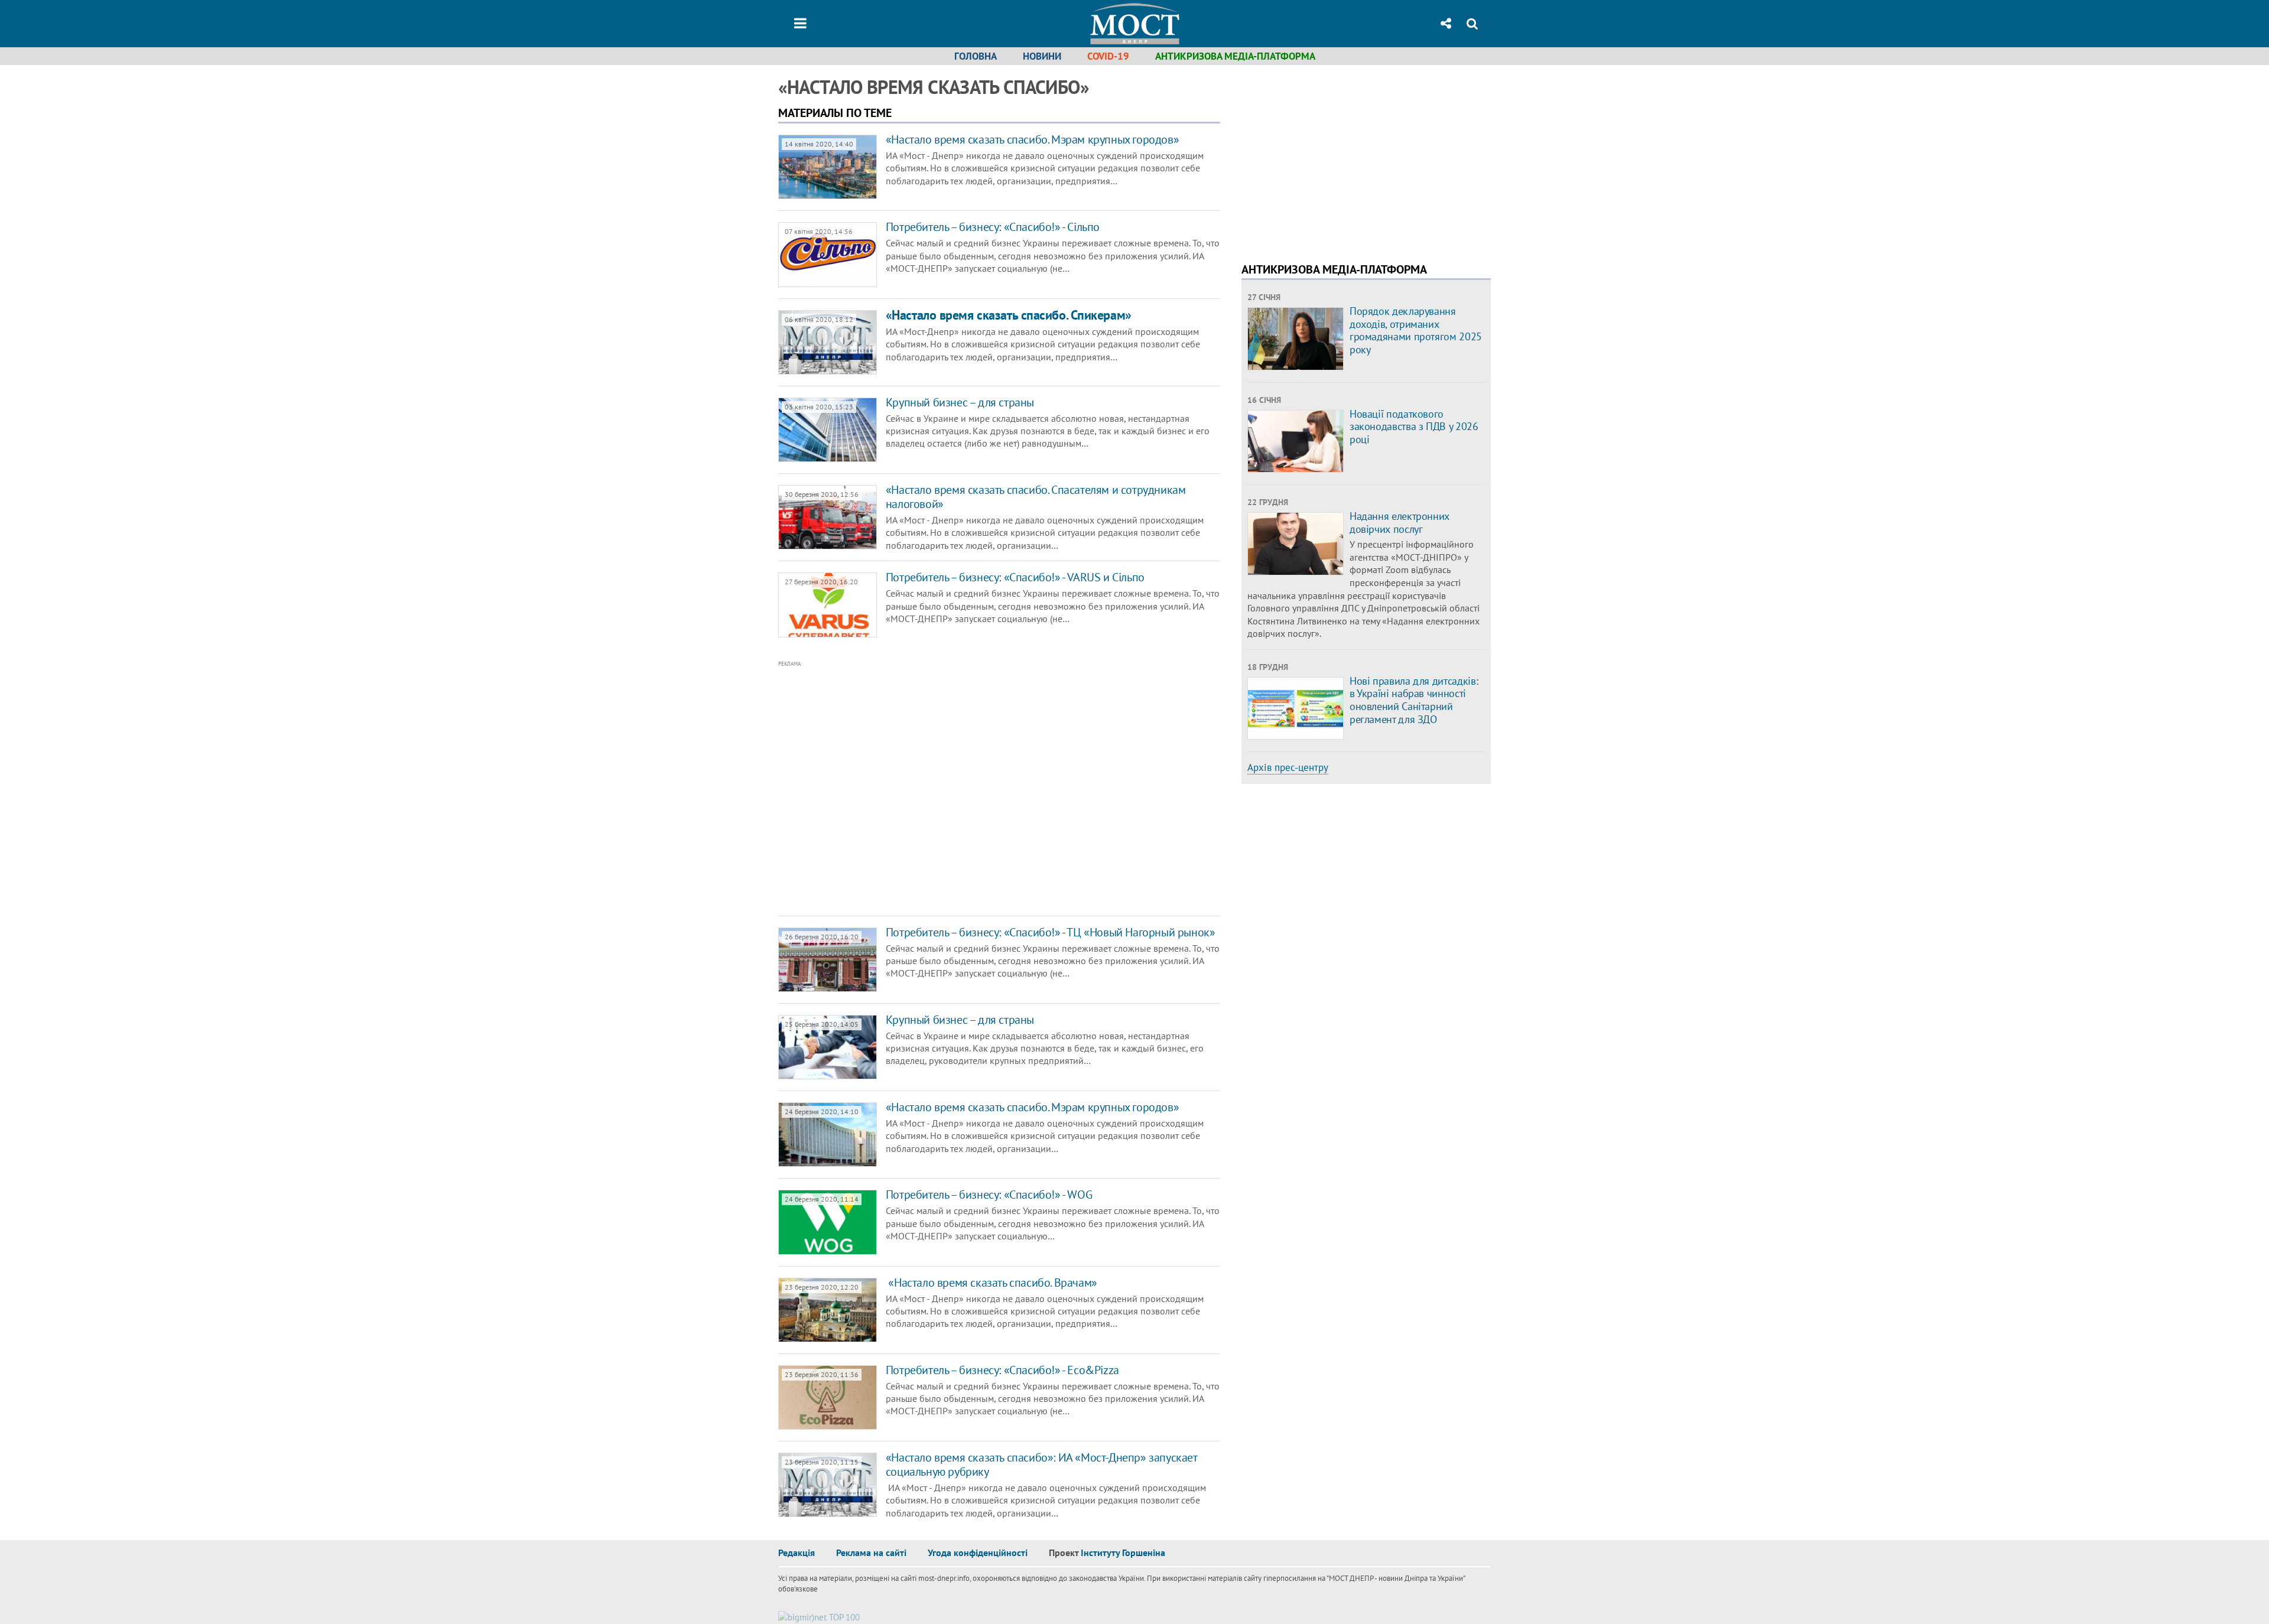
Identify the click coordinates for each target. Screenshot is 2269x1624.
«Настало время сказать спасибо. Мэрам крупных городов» (1032, 139)
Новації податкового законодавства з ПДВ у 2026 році (1414, 427)
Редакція (797, 1553)
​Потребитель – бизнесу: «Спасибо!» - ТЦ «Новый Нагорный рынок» (1051, 932)
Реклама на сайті (871, 1553)
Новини (1042, 56)
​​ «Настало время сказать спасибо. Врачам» (992, 1283)
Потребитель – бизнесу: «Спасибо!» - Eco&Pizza (1002, 1370)
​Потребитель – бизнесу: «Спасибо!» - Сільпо (993, 227)
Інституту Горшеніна (1123, 1553)
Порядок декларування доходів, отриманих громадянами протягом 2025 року (1416, 330)
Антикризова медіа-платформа (1235, 56)
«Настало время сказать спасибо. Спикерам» (1009, 315)
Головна (976, 56)
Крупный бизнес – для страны (960, 402)
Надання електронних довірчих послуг (1400, 523)
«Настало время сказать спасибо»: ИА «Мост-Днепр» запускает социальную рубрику (1041, 1464)
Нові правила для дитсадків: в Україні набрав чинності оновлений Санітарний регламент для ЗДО (1414, 700)
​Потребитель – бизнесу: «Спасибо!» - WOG (989, 1195)
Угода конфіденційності (978, 1553)
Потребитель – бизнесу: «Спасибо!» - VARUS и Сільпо (1015, 577)
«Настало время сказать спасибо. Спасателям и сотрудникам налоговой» (1036, 497)
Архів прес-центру (1288, 767)
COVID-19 (1108, 56)
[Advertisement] (950, 789)
